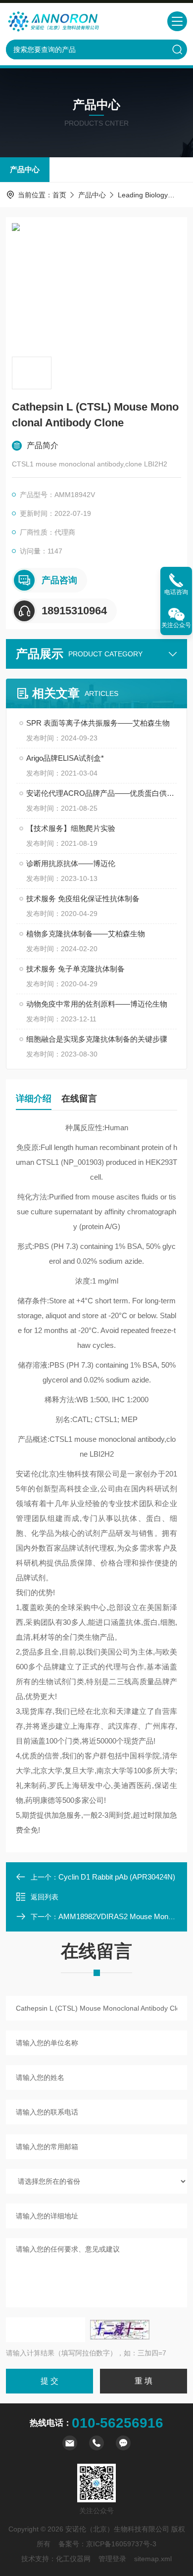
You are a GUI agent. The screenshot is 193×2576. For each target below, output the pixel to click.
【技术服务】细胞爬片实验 (71, 828)
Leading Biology (143, 195)
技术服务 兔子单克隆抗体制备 (75, 969)
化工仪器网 (73, 2559)
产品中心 (25, 169)
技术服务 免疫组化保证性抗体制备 (83, 898)
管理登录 (112, 2559)
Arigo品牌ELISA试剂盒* (65, 758)
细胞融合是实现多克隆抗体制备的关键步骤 (97, 1039)
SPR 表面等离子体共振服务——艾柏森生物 (98, 723)
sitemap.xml (153, 2559)
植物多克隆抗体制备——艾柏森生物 (86, 934)
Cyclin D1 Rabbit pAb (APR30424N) (117, 1877)
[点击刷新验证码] (120, 2330)
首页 (59, 195)
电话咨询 (176, 592)
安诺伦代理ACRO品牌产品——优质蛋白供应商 (101, 793)
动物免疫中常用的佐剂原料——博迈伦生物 (97, 1004)
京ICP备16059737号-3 (121, 2544)
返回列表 (45, 1897)
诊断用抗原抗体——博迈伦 (71, 863)
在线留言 (79, 1099)
